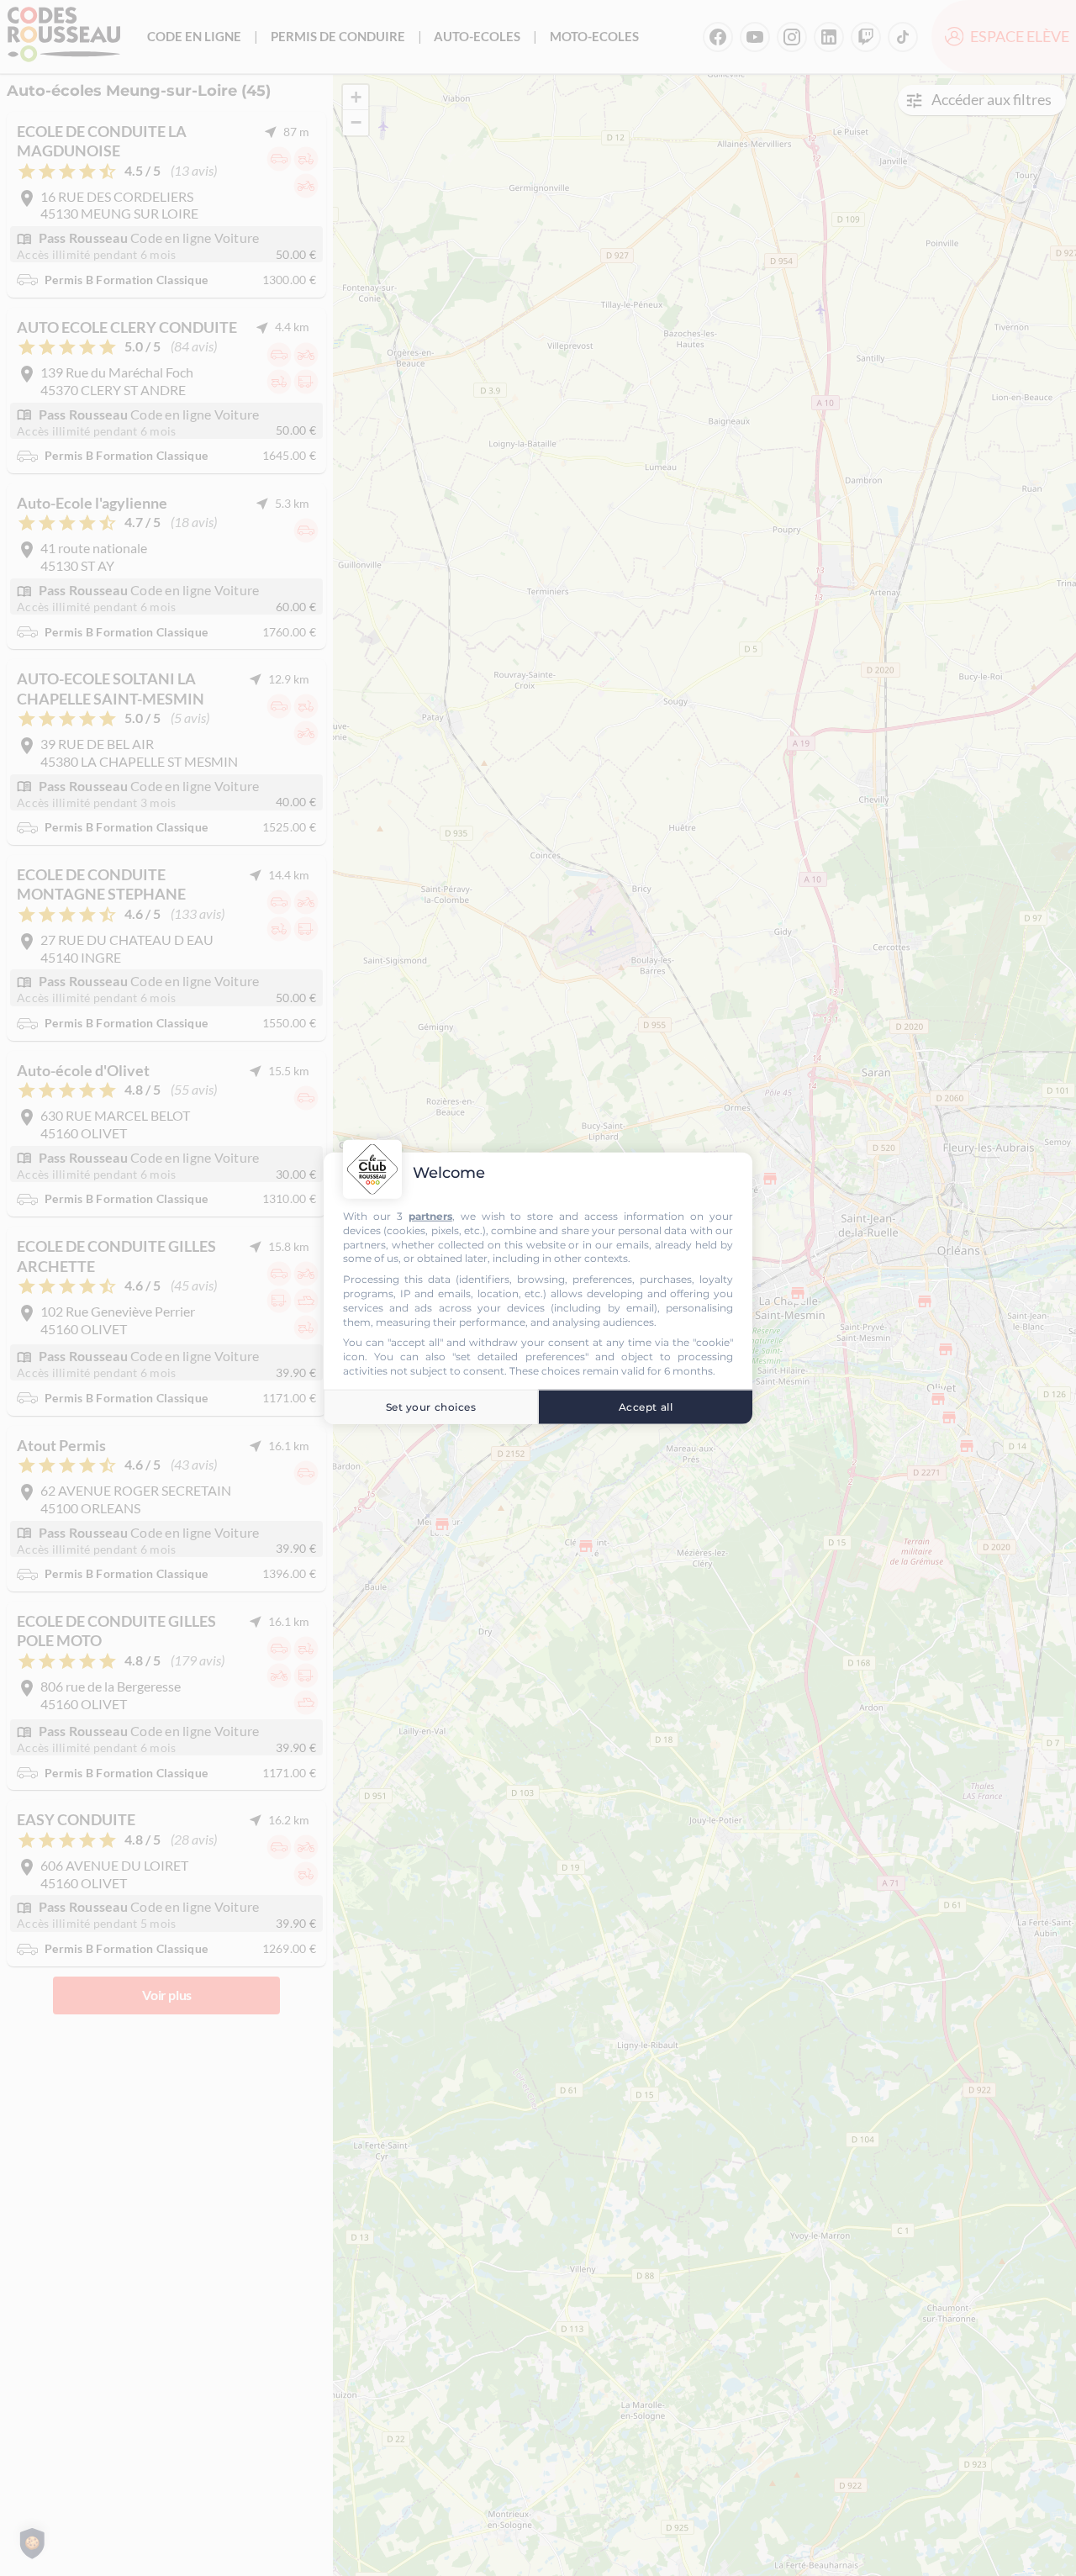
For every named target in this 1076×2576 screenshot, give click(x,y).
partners (430, 1216)
